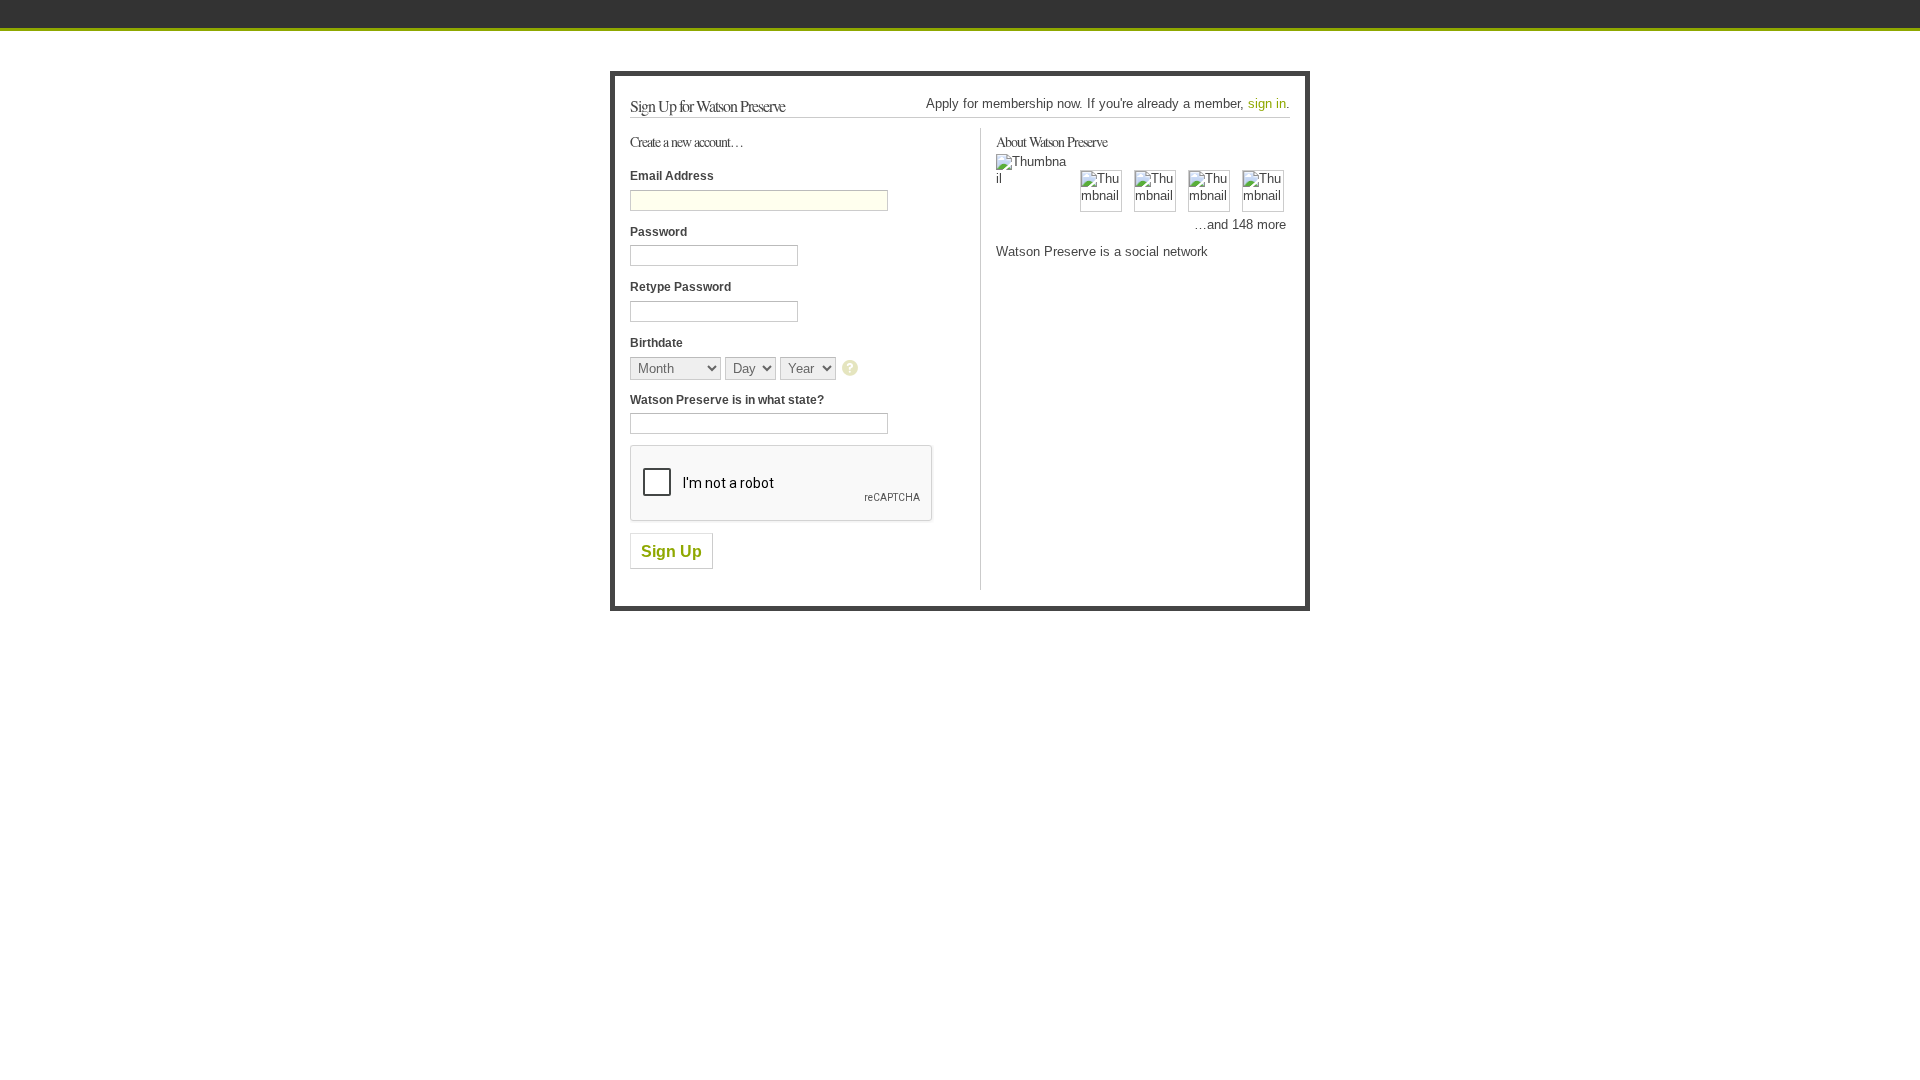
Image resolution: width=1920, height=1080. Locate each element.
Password (658, 232)
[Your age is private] (851, 369)
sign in (1267, 103)
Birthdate (656, 343)
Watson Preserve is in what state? (727, 400)
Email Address (672, 176)
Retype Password (680, 287)
